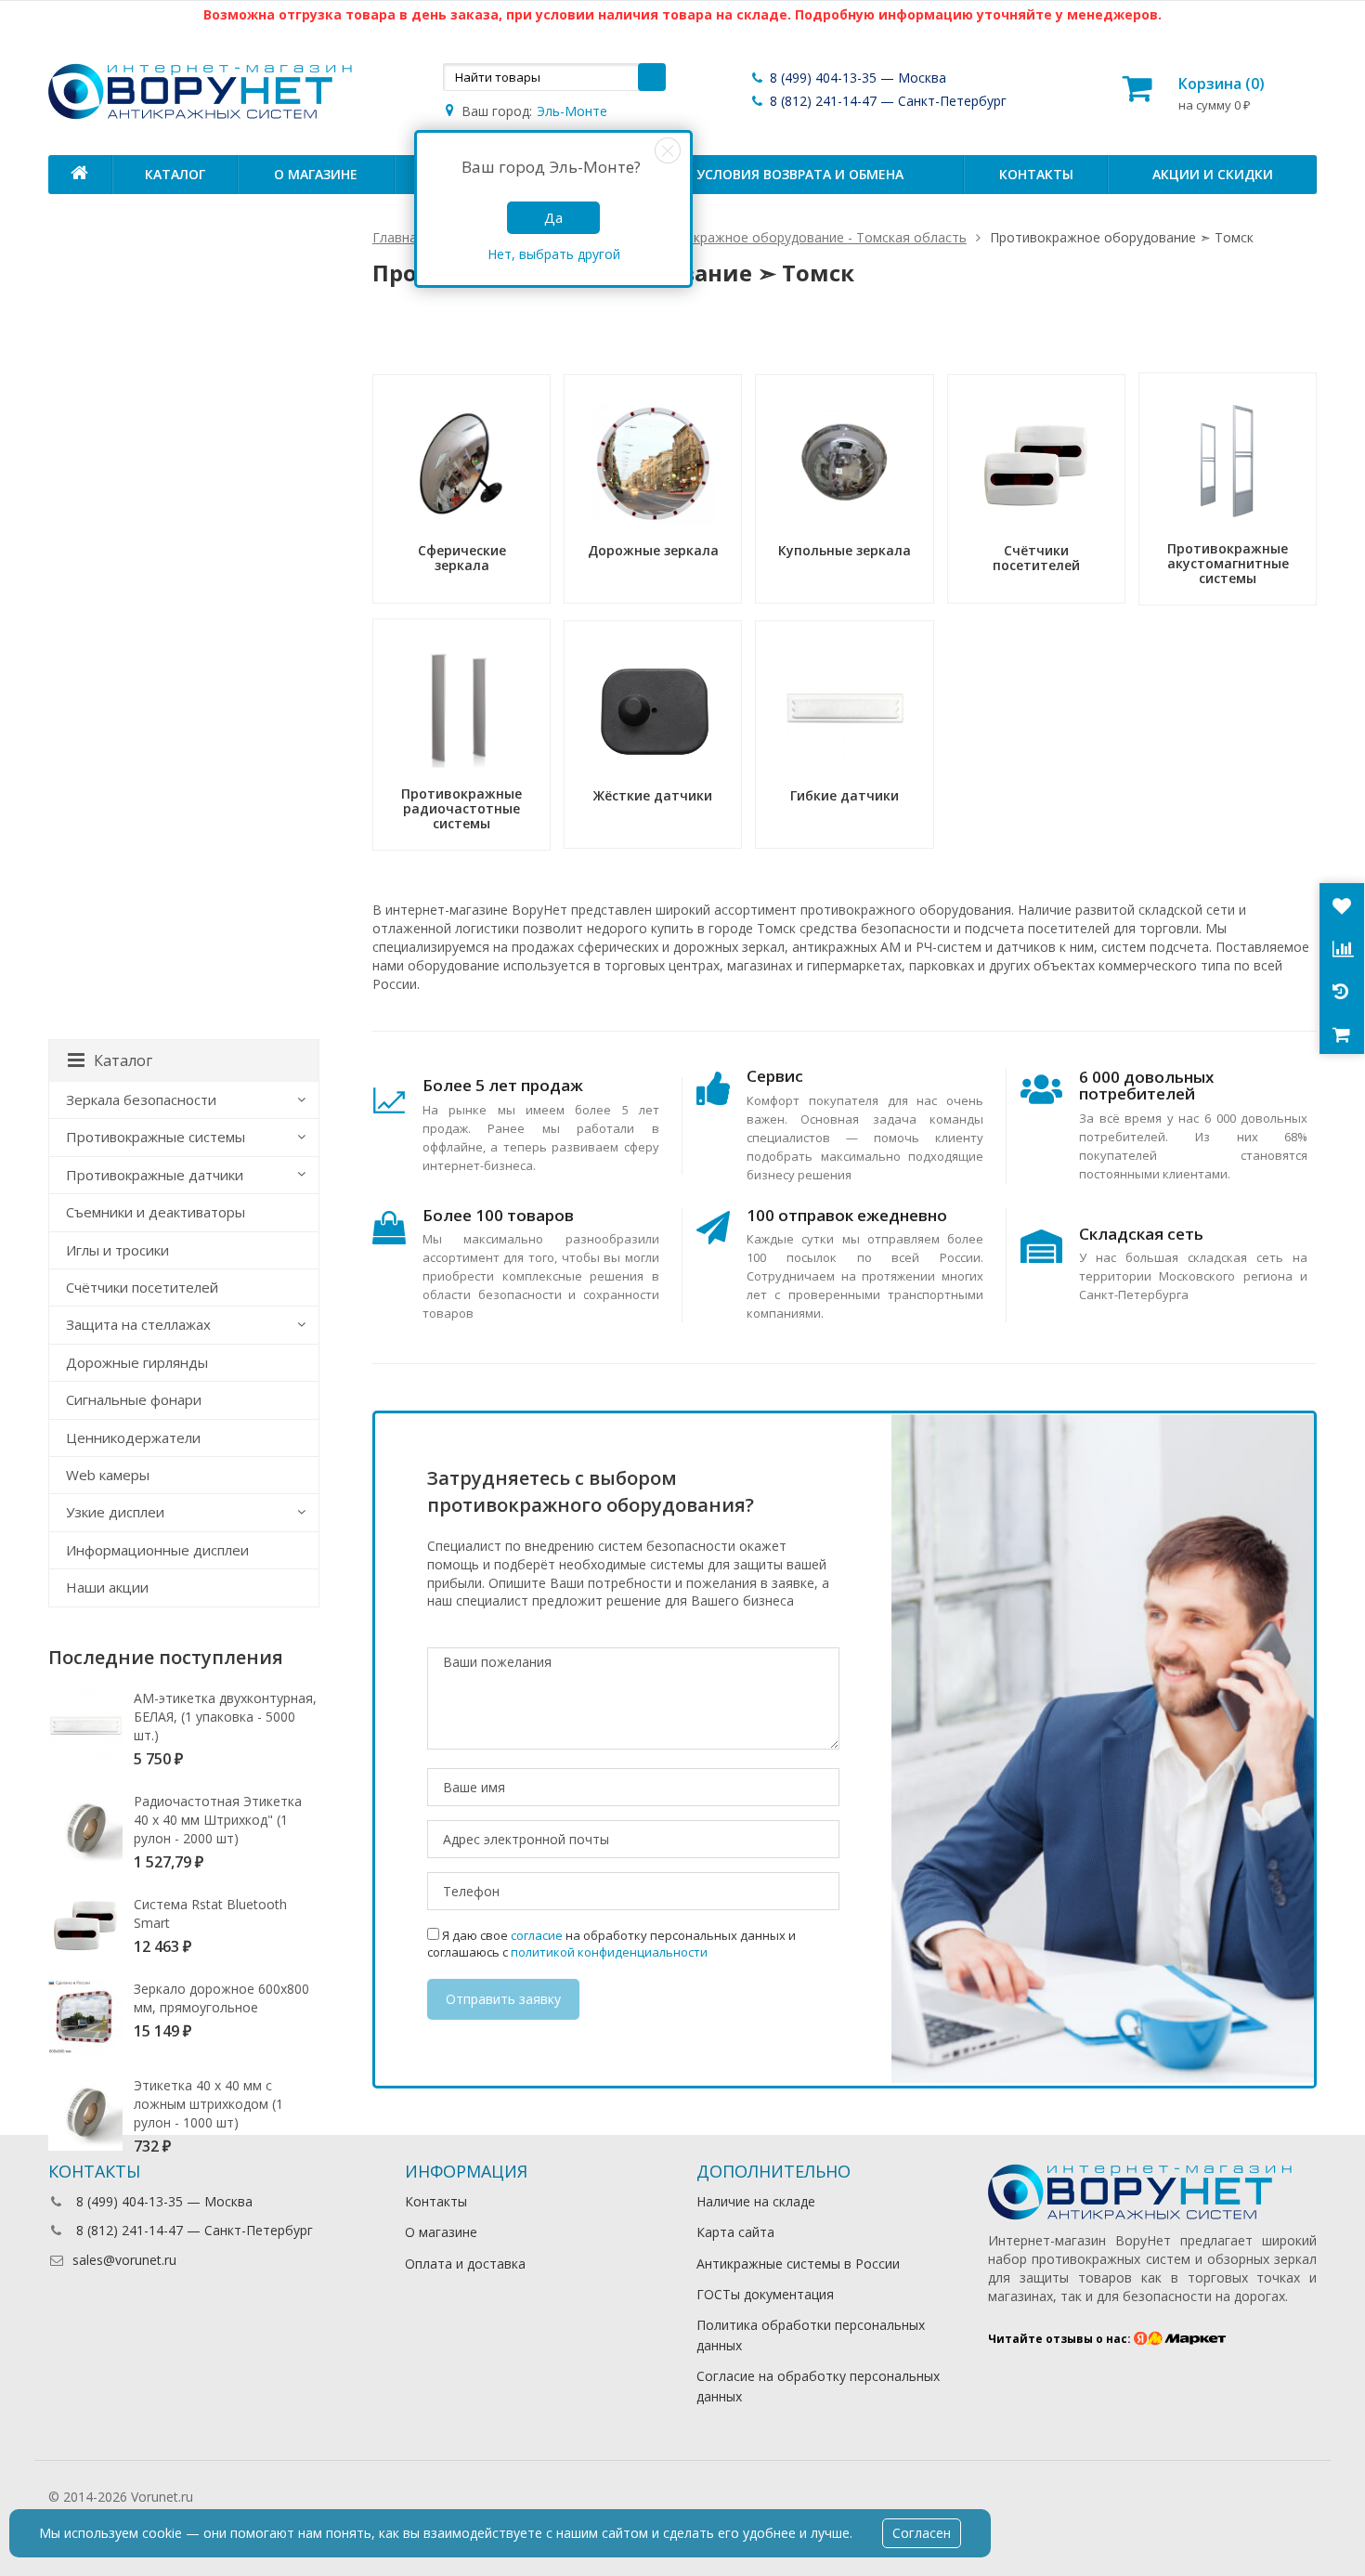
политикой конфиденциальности (609, 1952)
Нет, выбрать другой (554, 254)
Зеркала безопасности (141, 1099)
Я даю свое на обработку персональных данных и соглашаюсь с (611, 1944)
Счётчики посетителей (142, 1287)
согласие (537, 1935)
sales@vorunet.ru (124, 2260)
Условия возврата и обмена (800, 174)
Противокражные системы (156, 1137)
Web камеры (108, 1475)
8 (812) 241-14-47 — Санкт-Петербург (886, 101)
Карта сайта (735, 2232)
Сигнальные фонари (134, 1399)
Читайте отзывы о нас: (1061, 2339)
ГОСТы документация (765, 2294)
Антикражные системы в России (798, 2264)
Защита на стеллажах (138, 1324)
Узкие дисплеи (115, 1512)
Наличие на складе (756, 2201)
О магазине (316, 174)
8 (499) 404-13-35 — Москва (856, 78)
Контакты (1036, 174)
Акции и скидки (1213, 174)
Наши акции (107, 1587)
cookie (162, 2533)
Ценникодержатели (133, 1438)
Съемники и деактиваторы (156, 1212)
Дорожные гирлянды (137, 1362)
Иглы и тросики (117, 1250)
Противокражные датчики (155, 1175)
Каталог (175, 174)
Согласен (922, 2533)
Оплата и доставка (465, 2264)
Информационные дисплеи (157, 1550)
